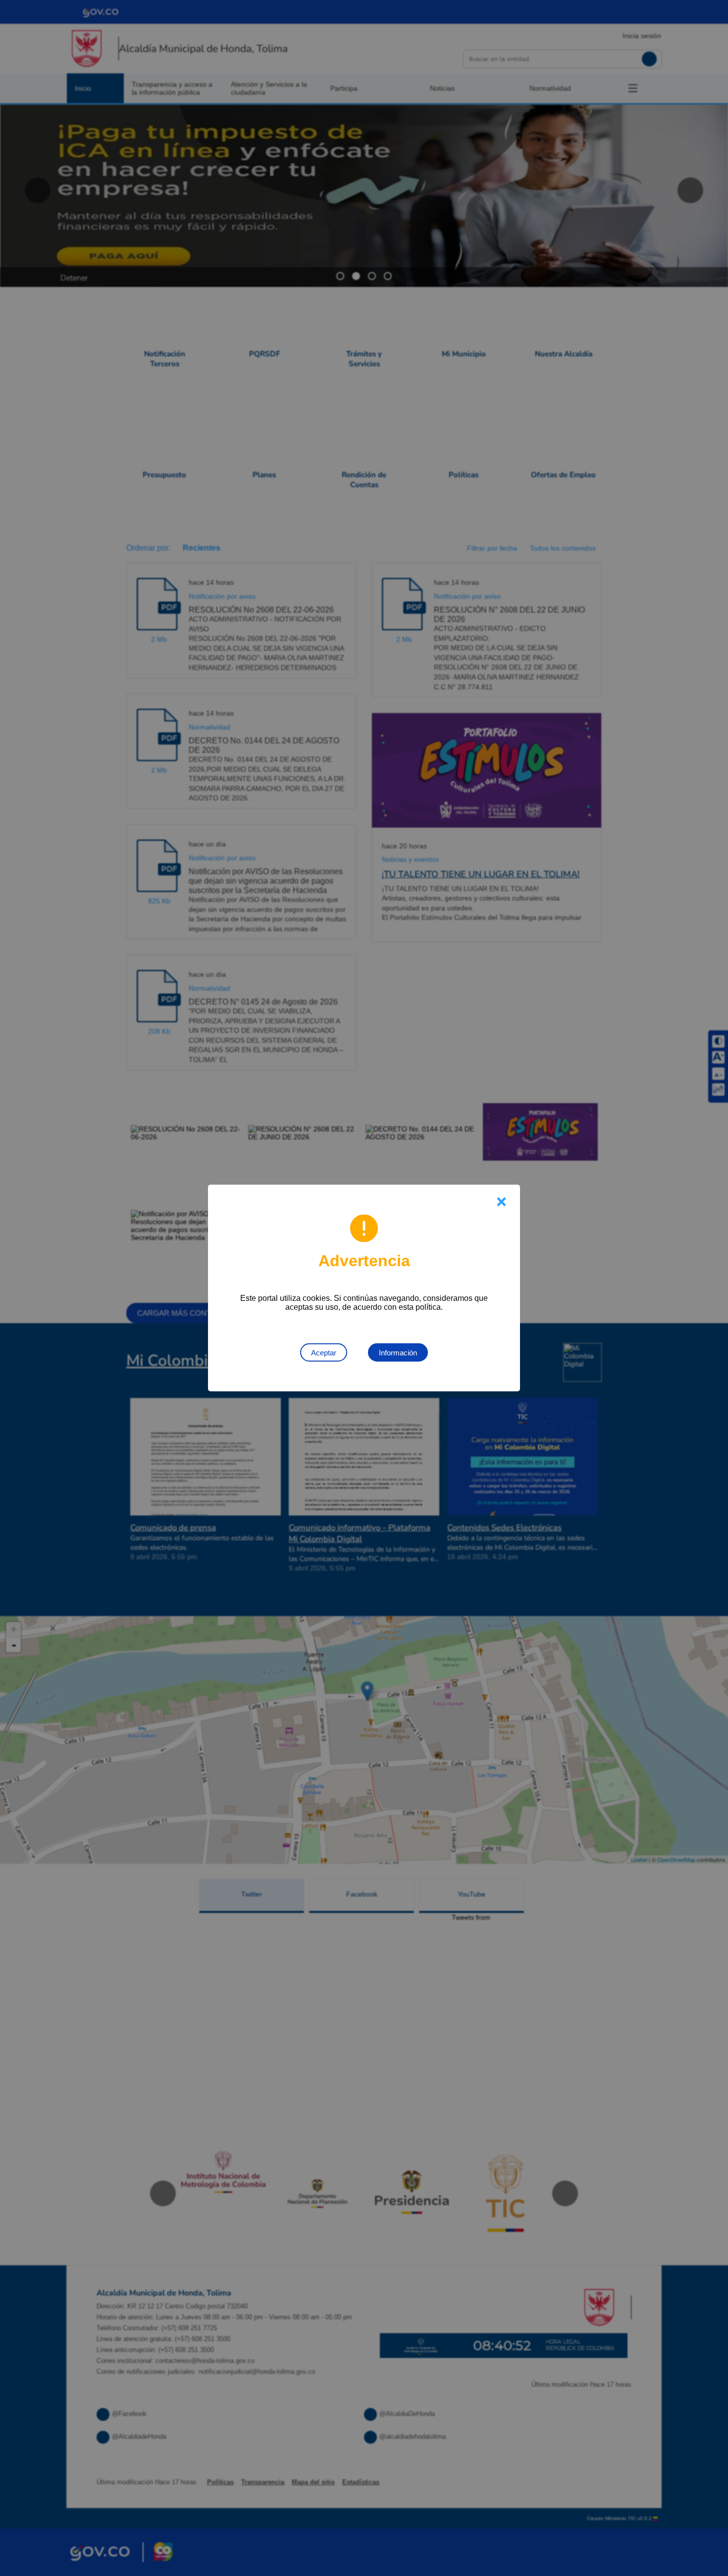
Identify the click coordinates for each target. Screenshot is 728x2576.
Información (398, 1353)
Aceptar (324, 1353)
